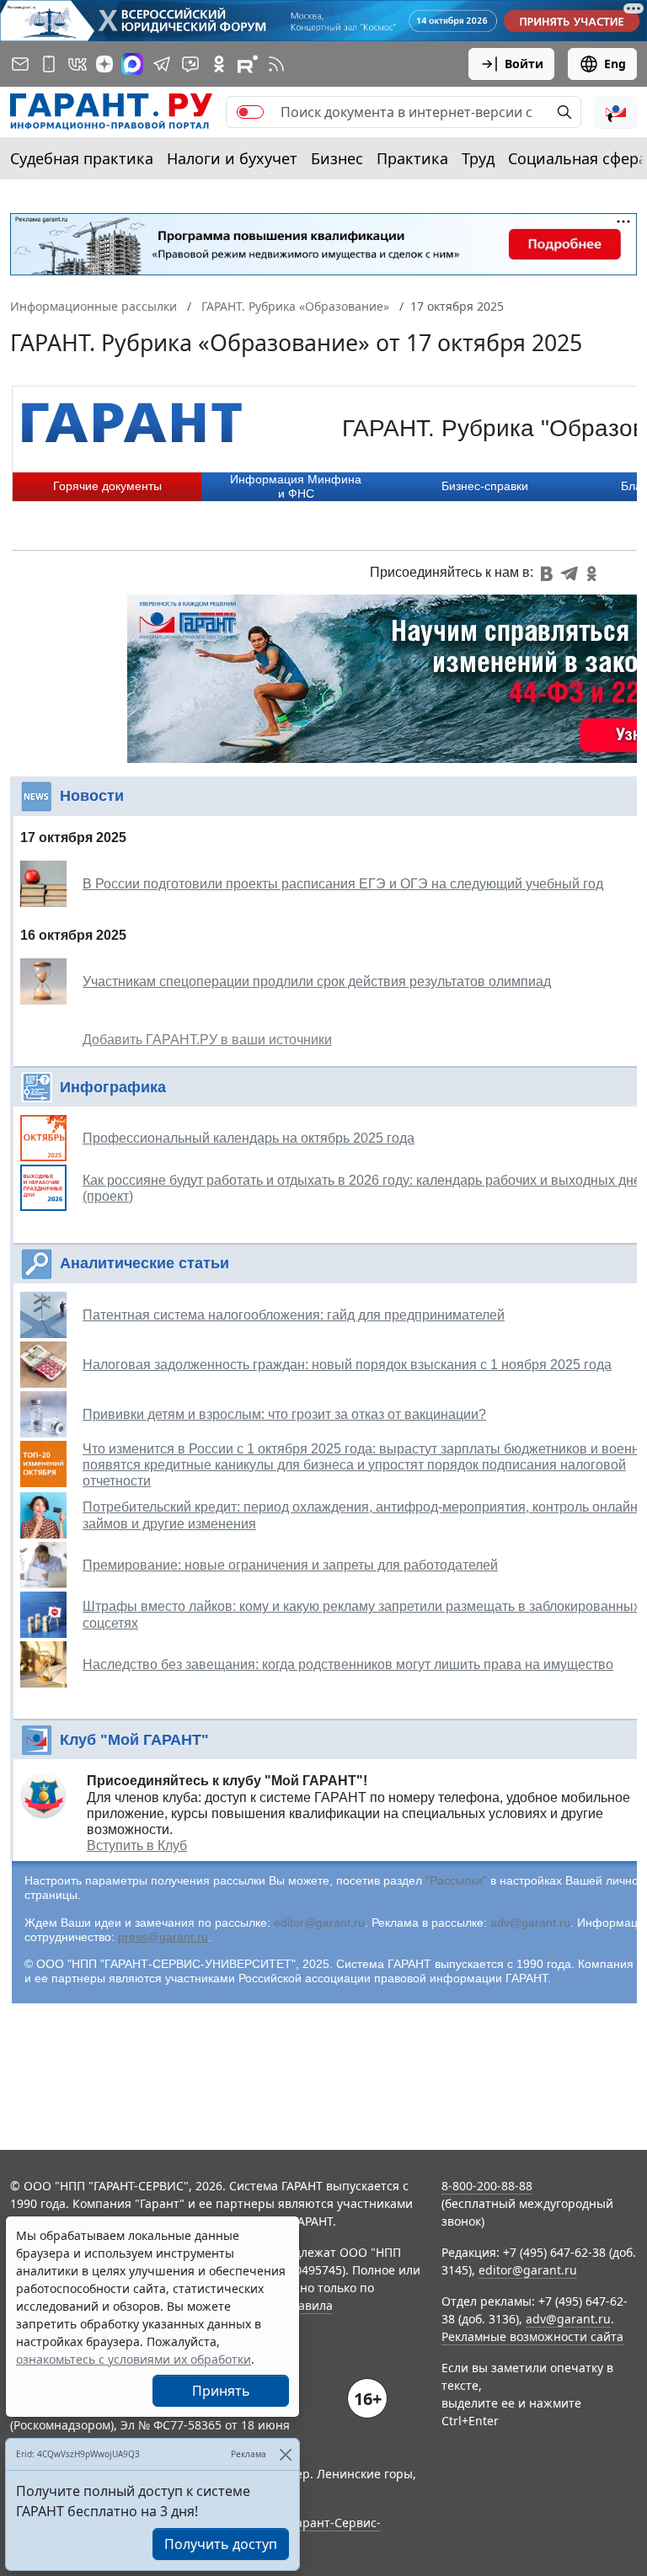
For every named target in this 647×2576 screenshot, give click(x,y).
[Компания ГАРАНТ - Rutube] (248, 64)
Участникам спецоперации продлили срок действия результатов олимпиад (317, 981)
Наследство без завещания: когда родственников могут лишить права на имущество (348, 1664)
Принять (221, 2391)
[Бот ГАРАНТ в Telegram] (190, 64)
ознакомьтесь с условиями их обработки (134, 2359)
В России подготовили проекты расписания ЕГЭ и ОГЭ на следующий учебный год (343, 884)
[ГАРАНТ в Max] (132, 64)
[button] (616, 112)
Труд (478, 158)
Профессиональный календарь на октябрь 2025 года (249, 1138)
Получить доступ (221, 2544)
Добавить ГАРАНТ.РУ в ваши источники (207, 1040)
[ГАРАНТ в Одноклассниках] (219, 64)
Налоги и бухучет (232, 158)
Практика (412, 158)
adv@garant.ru (530, 1923)
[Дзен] (104, 64)
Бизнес (337, 158)
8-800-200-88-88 (487, 2186)
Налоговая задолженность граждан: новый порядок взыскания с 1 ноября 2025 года (347, 1365)
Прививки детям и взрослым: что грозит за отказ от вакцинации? (284, 1414)
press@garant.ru (163, 1937)
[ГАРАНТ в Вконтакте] (78, 64)
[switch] (250, 112)
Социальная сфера (577, 158)
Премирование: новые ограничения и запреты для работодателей (290, 1565)
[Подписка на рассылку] (20, 64)
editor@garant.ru (319, 1923)
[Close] (285, 2454)
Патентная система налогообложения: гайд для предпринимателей (294, 1315)
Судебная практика (82, 158)
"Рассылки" (456, 1880)
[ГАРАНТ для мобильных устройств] (49, 64)
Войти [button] (524, 64)
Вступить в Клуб (137, 1845)
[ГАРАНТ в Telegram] (162, 64)
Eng (615, 64)
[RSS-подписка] (276, 64)
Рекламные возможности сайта (532, 2336)
